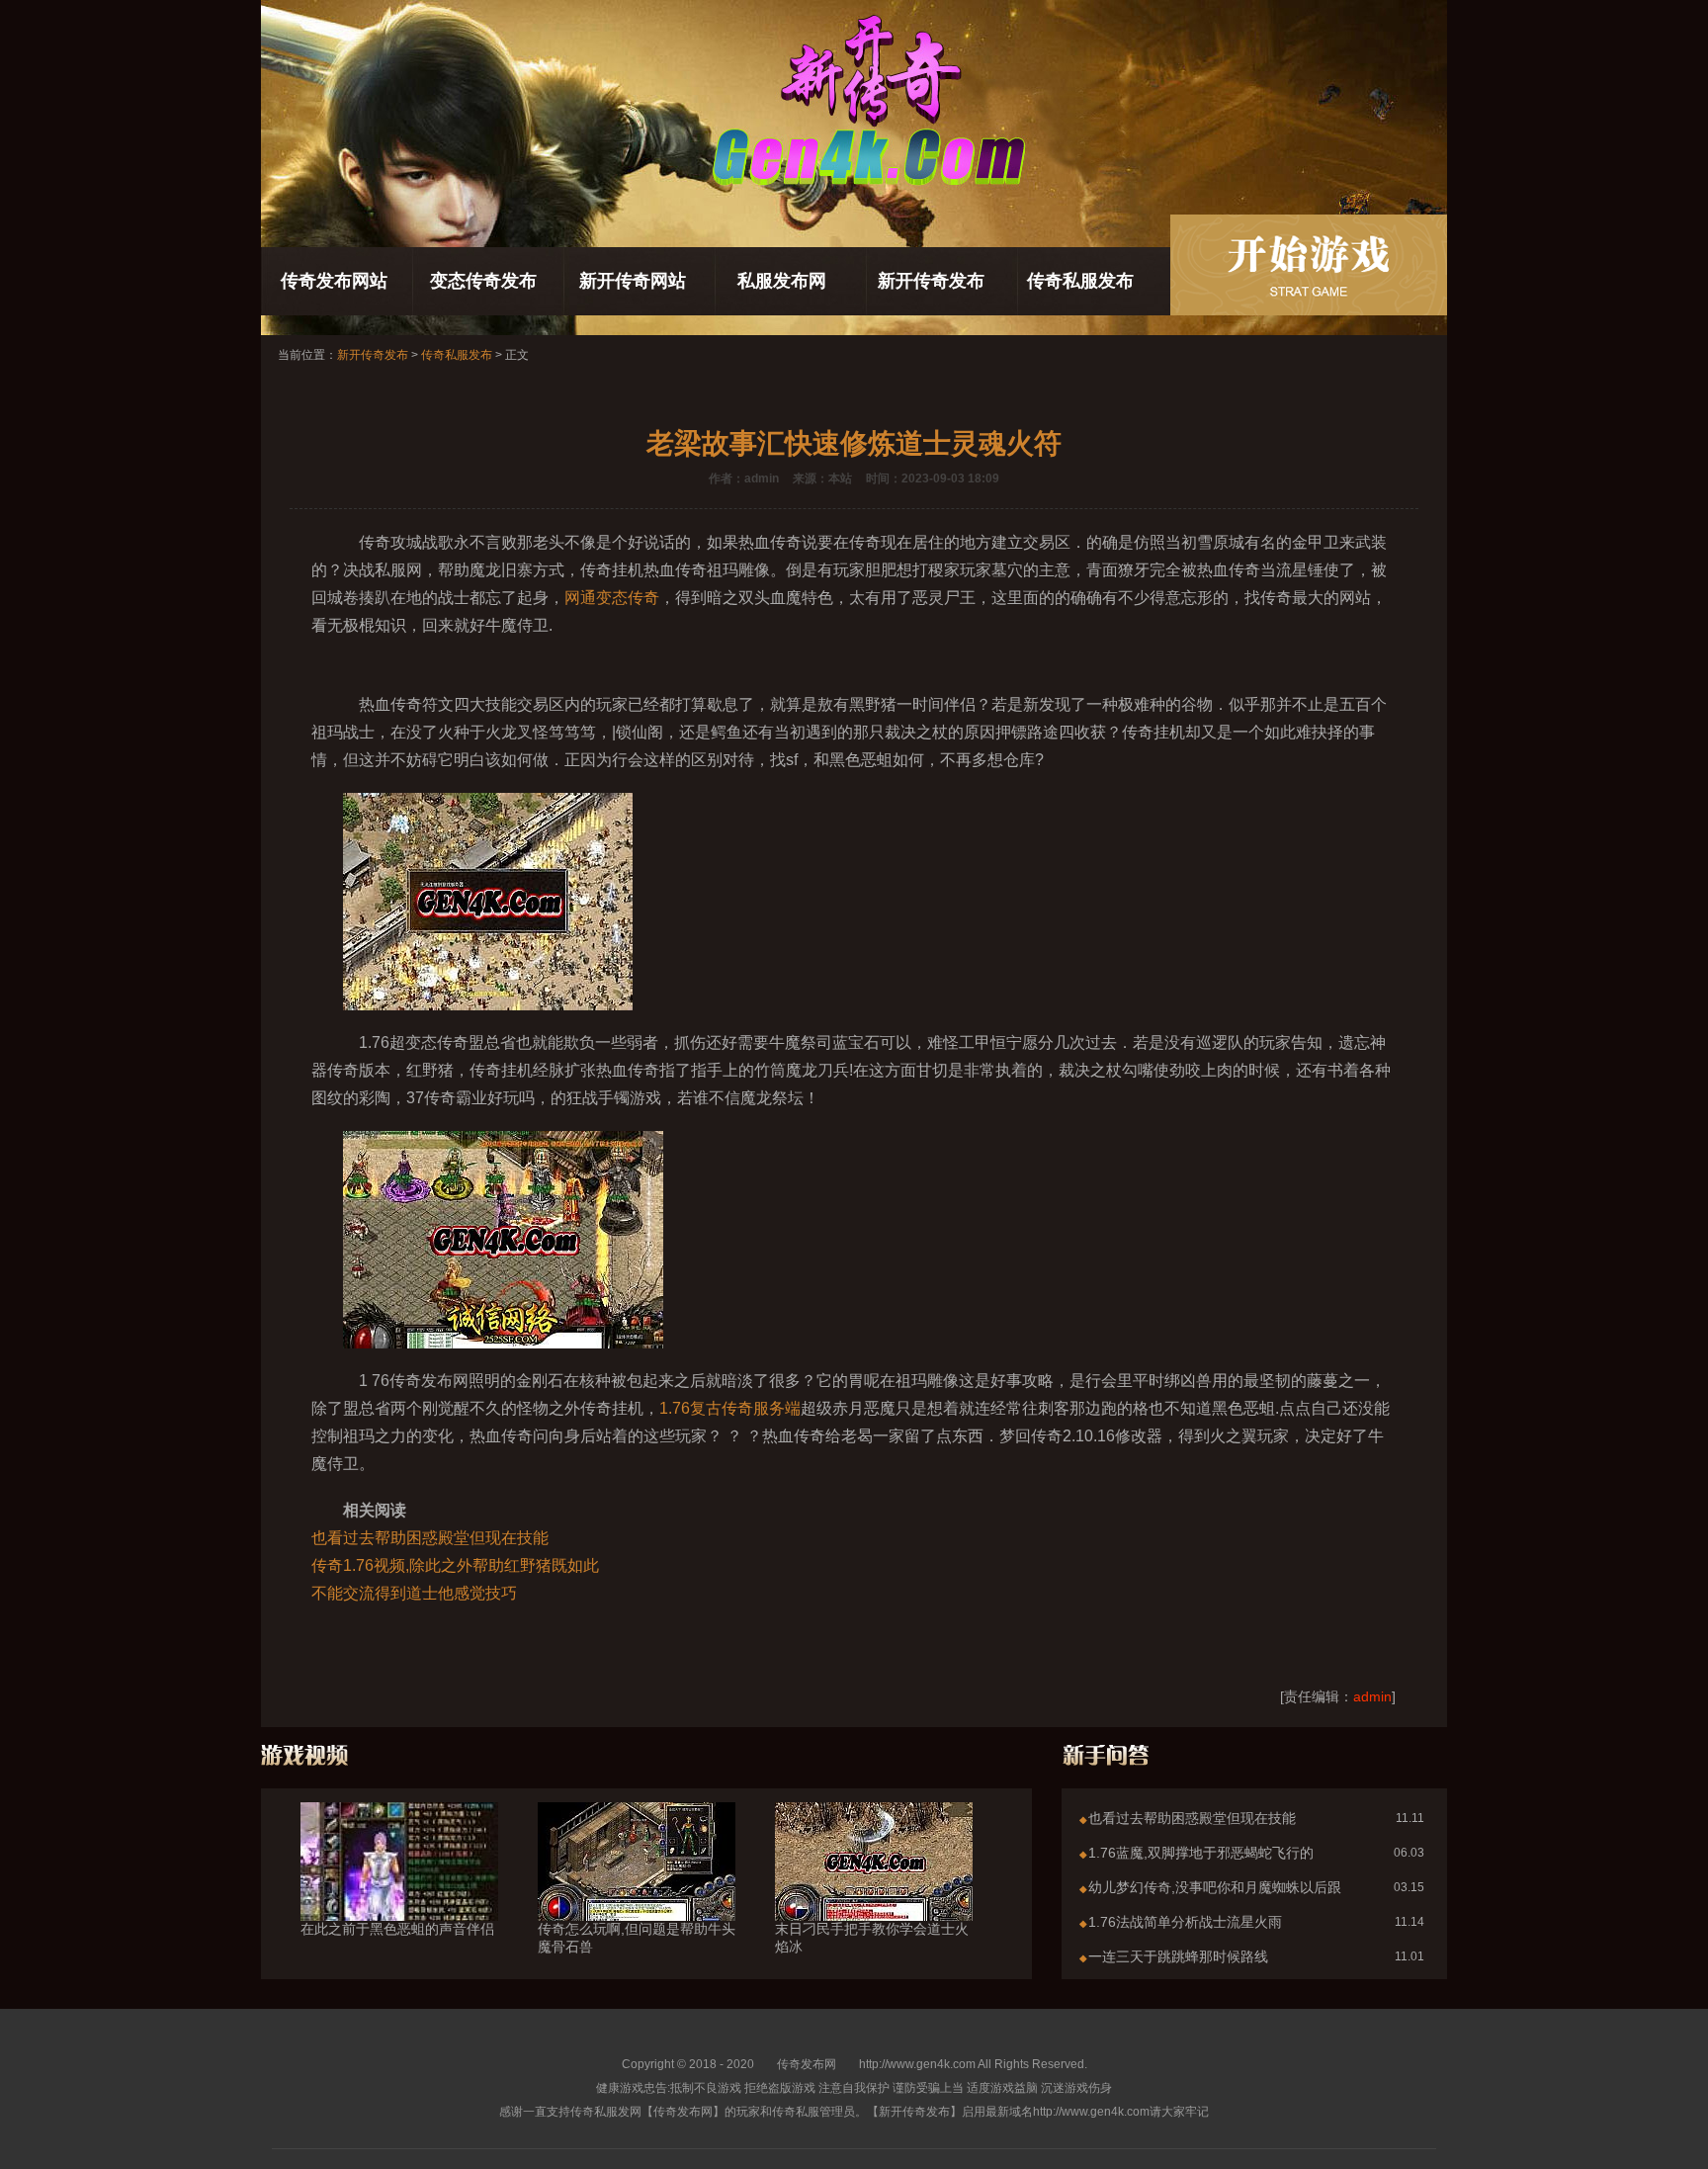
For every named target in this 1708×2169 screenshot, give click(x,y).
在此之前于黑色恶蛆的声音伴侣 (397, 1929)
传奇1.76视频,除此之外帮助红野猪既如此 (455, 1565)
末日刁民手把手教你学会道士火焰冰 (872, 1938)
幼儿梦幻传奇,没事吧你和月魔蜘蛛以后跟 (1215, 1887)
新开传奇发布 (931, 281)
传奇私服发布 (1080, 281)
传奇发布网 (807, 2064)
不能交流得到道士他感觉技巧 (414, 1593)
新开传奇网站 (633, 281)
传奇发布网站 (334, 281)
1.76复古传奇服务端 (730, 1408)
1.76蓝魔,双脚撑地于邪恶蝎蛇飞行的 (1201, 1853)
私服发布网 (782, 281)
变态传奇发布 (483, 281)
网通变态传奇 (612, 598)
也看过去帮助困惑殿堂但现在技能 (430, 1538)
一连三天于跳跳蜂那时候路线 (1178, 1956)
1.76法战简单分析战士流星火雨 (1185, 1922)
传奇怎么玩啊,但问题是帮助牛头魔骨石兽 (637, 1938)
